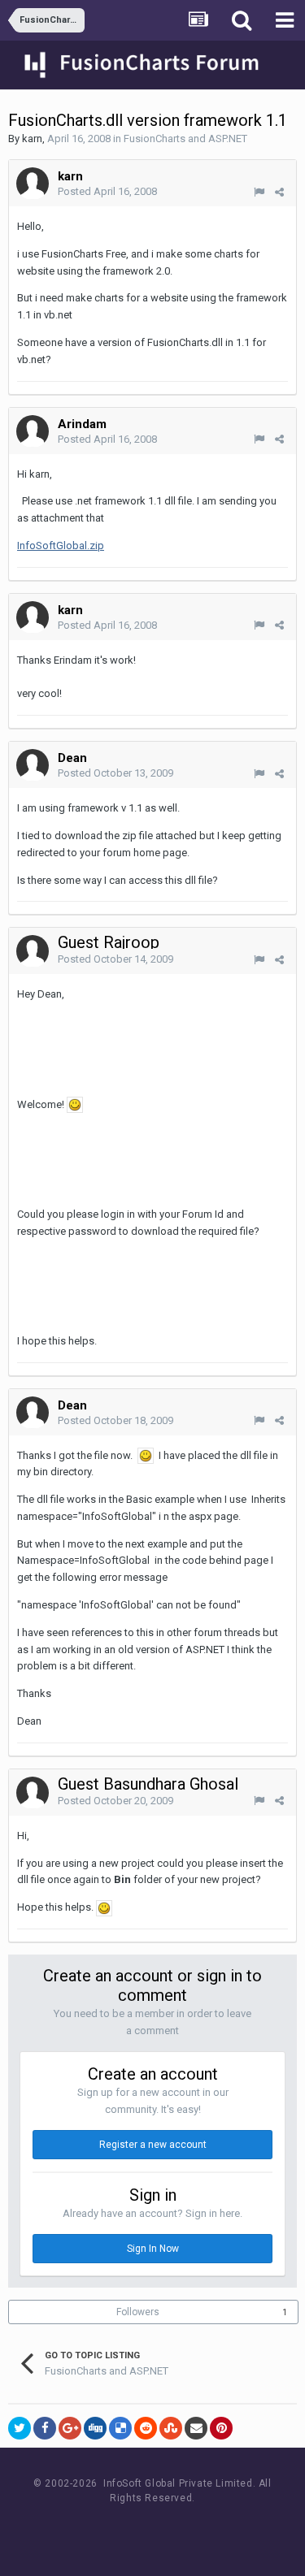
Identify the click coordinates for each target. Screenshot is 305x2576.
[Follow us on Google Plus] (209, 2528)
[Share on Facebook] (45, 2428)
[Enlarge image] (75, 1104)
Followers (138, 2312)
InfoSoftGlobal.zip (61, 546)
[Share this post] (279, 192)
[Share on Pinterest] (221, 2428)
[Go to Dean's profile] (33, 765)
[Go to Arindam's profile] (33, 431)
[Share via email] (196, 2428)
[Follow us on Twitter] (173, 2528)
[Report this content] (259, 192)
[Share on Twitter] (20, 2428)
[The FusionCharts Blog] (100, 2528)
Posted (107, 191)
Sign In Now (153, 2249)
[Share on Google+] (70, 2428)
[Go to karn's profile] (33, 184)
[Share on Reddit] (146, 2428)
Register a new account (153, 2145)
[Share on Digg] (95, 2428)
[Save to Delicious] (120, 2428)
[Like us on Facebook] (136, 2528)
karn (32, 139)
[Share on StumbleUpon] (171, 2428)
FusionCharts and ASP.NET (185, 139)
